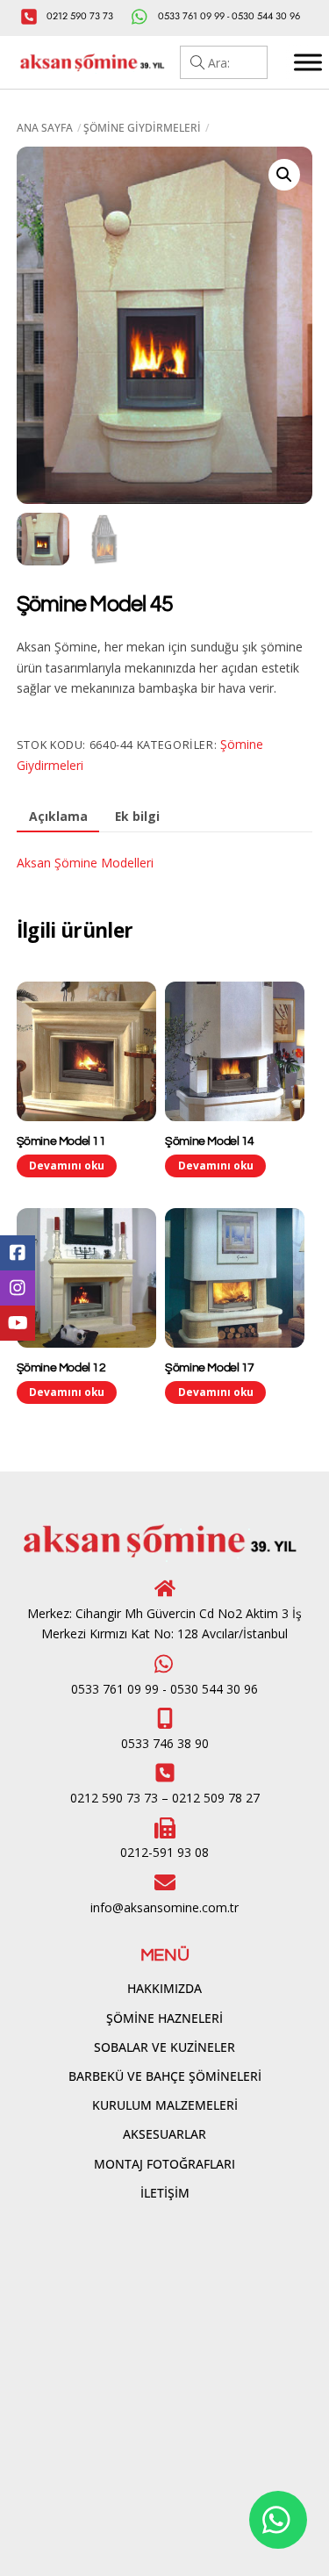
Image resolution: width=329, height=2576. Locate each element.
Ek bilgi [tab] (137, 816)
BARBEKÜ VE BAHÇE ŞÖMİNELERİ (165, 2076)
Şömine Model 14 (210, 1141)
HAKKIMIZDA (164, 1988)
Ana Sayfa (45, 128)
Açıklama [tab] (58, 816)
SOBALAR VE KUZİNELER (164, 2047)
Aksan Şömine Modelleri (85, 863)
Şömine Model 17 (210, 1368)
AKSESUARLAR (164, 2134)
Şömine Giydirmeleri (142, 128)
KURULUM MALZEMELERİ (165, 2105)
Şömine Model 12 (61, 1368)
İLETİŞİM (165, 2193)
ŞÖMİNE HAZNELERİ (164, 2018)
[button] (284, 175)
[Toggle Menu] (308, 62)
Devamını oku (67, 1165)
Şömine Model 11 (61, 1141)
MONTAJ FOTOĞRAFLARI (164, 2164)
